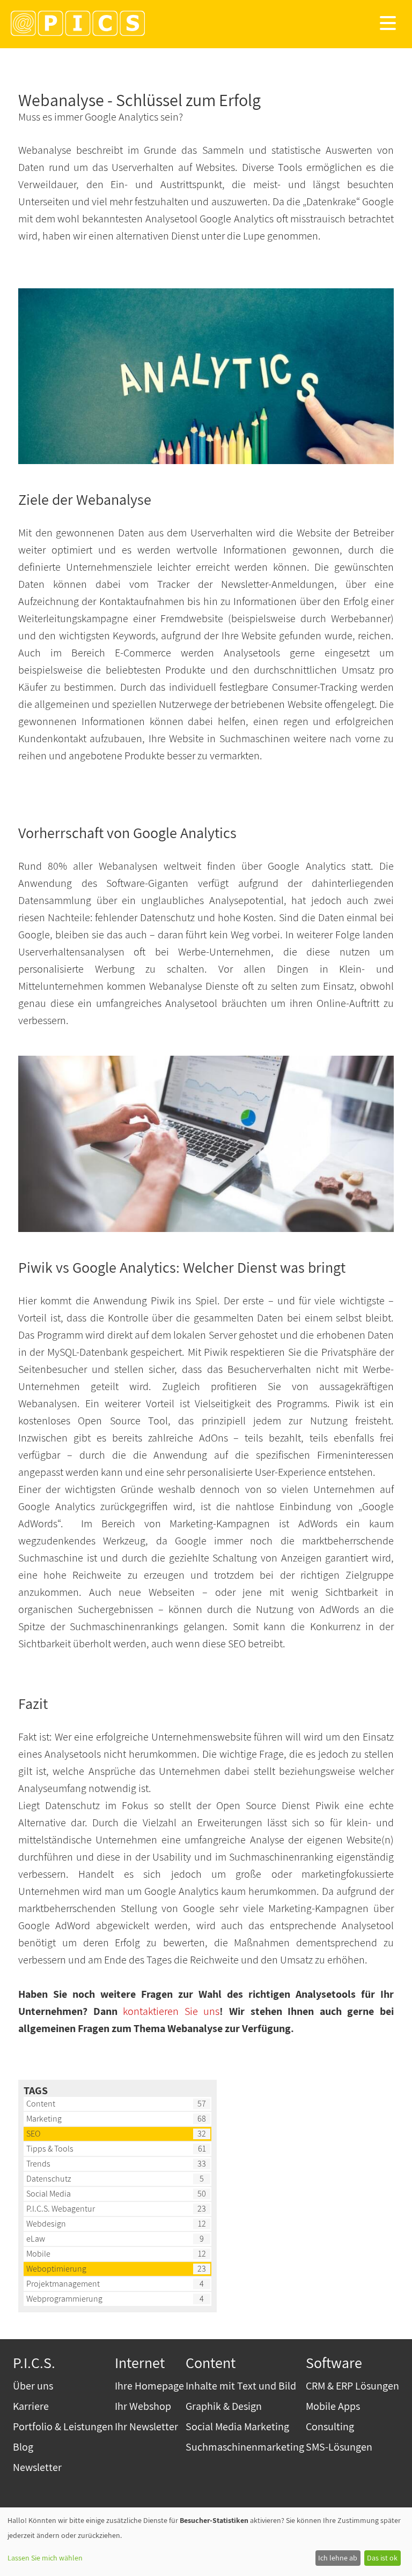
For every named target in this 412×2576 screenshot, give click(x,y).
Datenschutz (49, 2179)
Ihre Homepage (149, 2386)
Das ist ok (382, 2558)
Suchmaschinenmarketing (245, 2447)
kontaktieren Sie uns (171, 2011)
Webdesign (46, 2224)
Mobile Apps (333, 2406)
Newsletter (37, 2467)
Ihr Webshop (143, 2406)
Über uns (33, 2386)
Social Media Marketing (237, 2426)
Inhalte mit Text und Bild (241, 2386)
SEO (33, 2134)
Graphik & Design (224, 2406)
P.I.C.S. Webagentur (61, 2209)
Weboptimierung (56, 2269)
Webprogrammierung (64, 2299)
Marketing (44, 2119)
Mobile (38, 2254)
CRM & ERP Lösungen (352, 2386)
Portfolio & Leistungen (63, 2426)
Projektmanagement (63, 2284)
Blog (23, 2447)
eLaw (36, 2239)
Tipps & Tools (50, 2149)
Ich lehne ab (338, 2558)
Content (41, 2104)
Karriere (31, 2406)
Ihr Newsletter (146, 2426)
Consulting (330, 2426)
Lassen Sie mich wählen (45, 2558)
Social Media (49, 2194)
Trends (38, 2164)
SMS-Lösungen (339, 2447)
